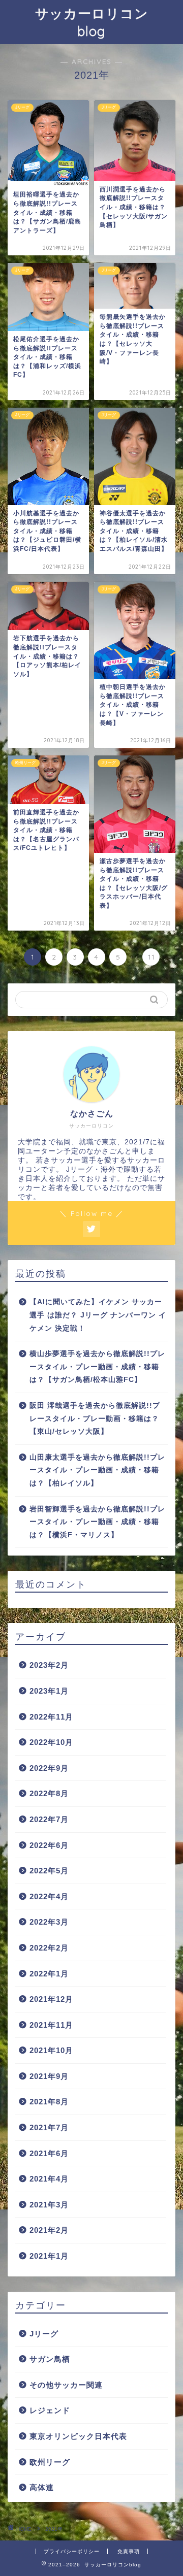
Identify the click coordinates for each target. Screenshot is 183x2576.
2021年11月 (51, 2025)
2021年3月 (49, 2205)
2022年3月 (49, 1922)
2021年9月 (49, 2076)
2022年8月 (49, 1793)
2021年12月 (51, 1999)
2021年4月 (49, 2179)
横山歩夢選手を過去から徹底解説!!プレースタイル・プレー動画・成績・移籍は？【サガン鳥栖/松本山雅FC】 (97, 1367)
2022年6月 (49, 1845)
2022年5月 (49, 1871)
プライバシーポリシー (72, 2551)
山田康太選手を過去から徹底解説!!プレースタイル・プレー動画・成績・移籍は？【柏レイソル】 (97, 1470)
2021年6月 (49, 2153)
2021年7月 (49, 2127)
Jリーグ (44, 2334)
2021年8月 (49, 2102)
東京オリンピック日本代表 (78, 2436)
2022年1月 (49, 1974)
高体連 (42, 2487)
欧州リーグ (50, 2462)
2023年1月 (49, 1691)
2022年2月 (49, 1948)
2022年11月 (51, 1717)
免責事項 (129, 2551)
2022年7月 (49, 1819)
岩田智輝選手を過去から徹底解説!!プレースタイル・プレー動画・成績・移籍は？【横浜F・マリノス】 (97, 1522)
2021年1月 (49, 2256)
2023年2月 (49, 1665)
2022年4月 (49, 1896)
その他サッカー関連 (66, 2385)
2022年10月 (51, 1742)
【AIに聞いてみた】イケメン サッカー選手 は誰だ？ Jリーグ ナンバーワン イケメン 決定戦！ (98, 1315)
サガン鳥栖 (50, 2359)
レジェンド (50, 2410)
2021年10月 (51, 2050)
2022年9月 (49, 1768)
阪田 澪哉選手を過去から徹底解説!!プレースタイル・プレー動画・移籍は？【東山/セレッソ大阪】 (95, 1418)
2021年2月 (49, 2230)
